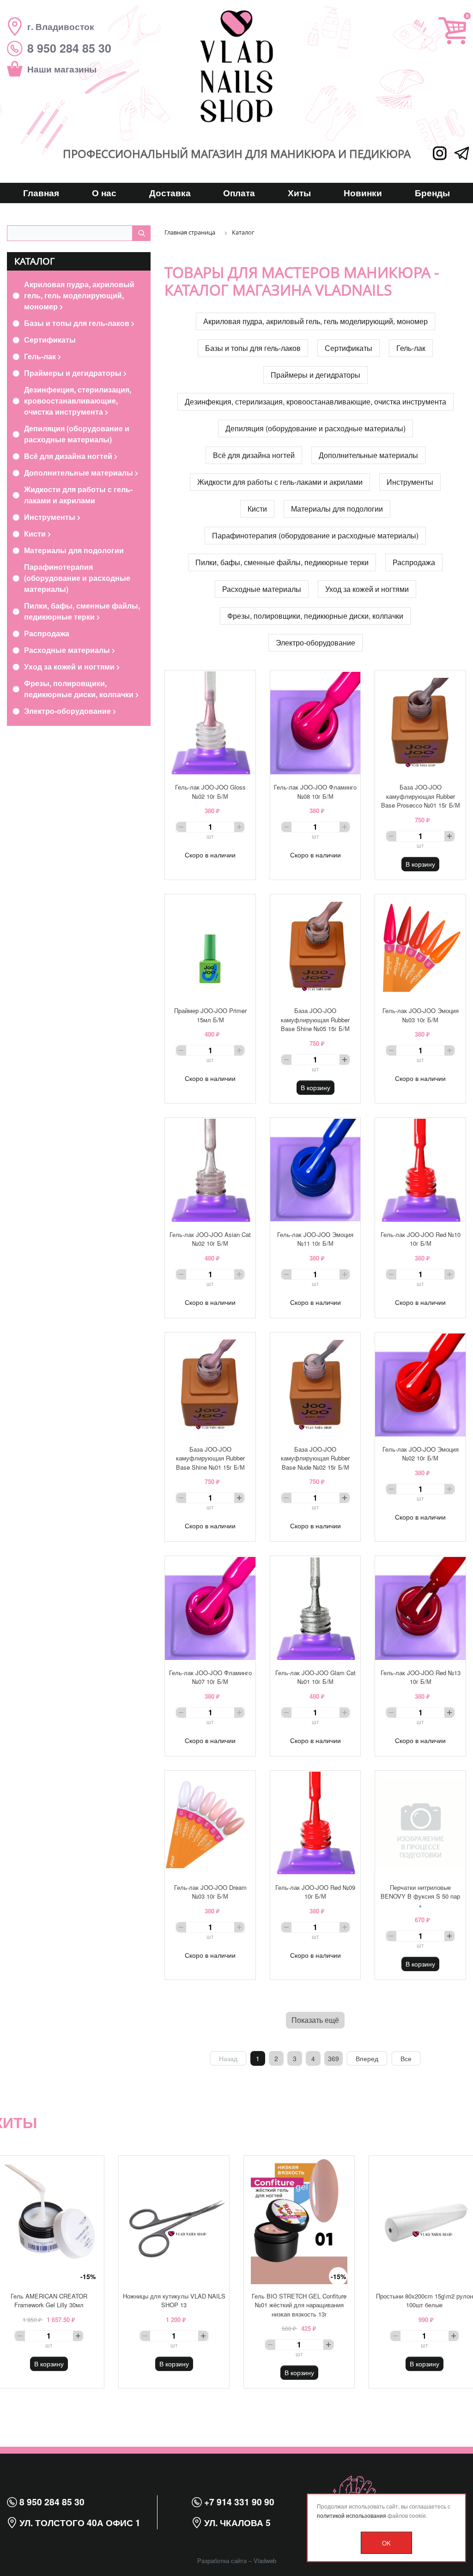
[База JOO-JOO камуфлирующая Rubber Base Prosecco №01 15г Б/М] (420, 723)
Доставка (170, 193)
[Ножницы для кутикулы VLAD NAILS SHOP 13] (174, 2220)
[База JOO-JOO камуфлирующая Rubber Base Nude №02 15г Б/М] (315, 1385)
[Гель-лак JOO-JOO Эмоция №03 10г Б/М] (420, 947)
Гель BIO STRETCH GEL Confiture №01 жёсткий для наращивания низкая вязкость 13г (299, 2305)
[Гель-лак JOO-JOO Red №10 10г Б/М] (420, 1170)
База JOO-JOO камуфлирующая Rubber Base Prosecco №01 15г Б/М (421, 796)
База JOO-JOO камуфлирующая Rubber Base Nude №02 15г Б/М (315, 1458)
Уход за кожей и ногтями (70, 667)
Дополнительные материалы (79, 473)
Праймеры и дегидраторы (74, 373)
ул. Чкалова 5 (236, 2522)
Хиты (299, 193)
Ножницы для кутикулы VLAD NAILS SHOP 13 (174, 2301)
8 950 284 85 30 (51, 2502)
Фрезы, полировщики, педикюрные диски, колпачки (80, 689)
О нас (104, 193)
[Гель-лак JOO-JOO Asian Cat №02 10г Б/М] (210, 1170)
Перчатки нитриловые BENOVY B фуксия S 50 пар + (420, 1896)
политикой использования (352, 2515)
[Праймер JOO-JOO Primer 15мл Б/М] (210, 947)
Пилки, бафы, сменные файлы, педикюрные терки (82, 611)
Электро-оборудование (68, 711)
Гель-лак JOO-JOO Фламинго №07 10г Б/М (210, 1677)
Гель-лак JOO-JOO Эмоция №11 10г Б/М (315, 1239)
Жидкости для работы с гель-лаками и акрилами (78, 495)
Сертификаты (50, 340)
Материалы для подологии (74, 550)
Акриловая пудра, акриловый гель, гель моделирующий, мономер (79, 295)
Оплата (239, 193)
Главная (41, 193)
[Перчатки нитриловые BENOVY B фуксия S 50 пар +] (420, 1823)
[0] (452, 31)
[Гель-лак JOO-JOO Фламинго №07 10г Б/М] (210, 1608)
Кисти (36, 534)
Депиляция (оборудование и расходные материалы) (77, 434)
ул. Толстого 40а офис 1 (79, 2522)
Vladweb (265, 2561)
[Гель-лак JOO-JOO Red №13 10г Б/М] (420, 1608)
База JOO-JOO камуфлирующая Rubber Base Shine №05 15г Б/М (315, 1020)
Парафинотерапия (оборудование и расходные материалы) (77, 578)
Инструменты (51, 517)
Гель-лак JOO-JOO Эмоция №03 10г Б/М (421, 1015)
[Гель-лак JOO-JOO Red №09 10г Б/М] (315, 1823)
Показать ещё (315, 2020)
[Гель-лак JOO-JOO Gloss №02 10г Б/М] (210, 723)
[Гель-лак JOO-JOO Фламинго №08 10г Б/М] (315, 723)
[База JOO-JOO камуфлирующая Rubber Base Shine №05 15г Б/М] (315, 947)
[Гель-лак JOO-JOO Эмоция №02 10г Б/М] (420, 1385)
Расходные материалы (68, 650)
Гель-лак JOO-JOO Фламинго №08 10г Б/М (315, 792)
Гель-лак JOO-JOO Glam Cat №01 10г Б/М (315, 1677)
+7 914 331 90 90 (238, 2502)
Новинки (363, 193)
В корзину (420, 864)
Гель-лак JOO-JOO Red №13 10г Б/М (421, 1677)
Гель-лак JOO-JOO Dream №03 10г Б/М (210, 1892)
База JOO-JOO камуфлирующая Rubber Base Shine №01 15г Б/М (210, 1458)
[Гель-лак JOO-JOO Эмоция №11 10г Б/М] (315, 1170)
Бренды (432, 193)
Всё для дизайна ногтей (69, 456)
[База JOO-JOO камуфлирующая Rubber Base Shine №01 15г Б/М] (210, 1385)
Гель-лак (41, 356)
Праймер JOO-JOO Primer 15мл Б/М (210, 1015)
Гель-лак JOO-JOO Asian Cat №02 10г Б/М (210, 1239)
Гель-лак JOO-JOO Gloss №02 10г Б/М (210, 792)
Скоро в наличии (210, 855)
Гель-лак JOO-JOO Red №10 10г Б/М (421, 1239)
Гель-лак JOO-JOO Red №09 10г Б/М (315, 1892)
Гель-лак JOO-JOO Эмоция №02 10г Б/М (421, 1454)
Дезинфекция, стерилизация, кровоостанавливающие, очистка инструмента (78, 401)
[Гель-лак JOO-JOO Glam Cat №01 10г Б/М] (315, 1608)
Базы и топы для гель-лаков (78, 323)
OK (386, 2543)
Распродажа (47, 633)
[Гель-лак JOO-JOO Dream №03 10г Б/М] (210, 1823)
